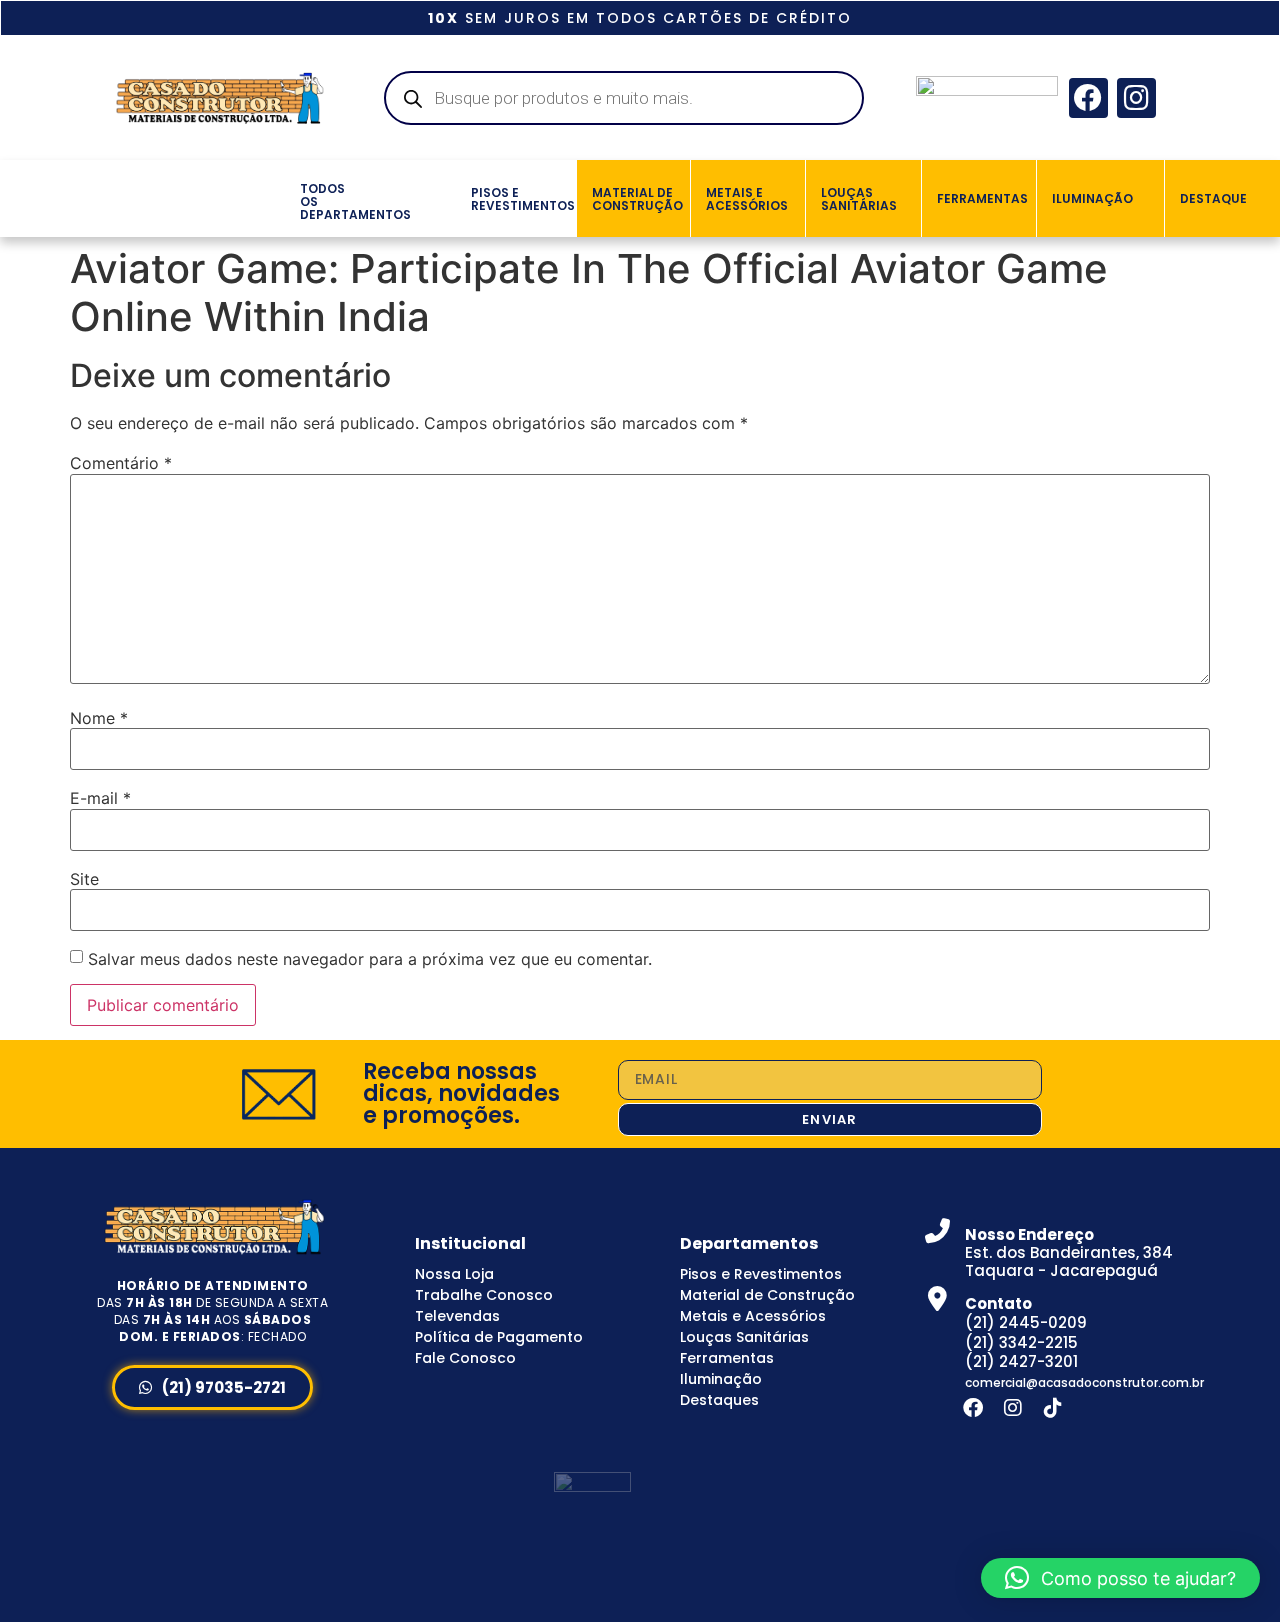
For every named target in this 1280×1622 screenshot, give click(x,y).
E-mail (100, 798)
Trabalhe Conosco (484, 1295)
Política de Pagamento (499, 1337)
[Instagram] (1136, 97)
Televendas (457, 1316)
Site (84, 879)
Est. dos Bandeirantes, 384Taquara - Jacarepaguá (1069, 1252)
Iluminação (721, 1379)
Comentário (121, 463)
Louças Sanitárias (744, 1337)
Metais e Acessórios (753, 1316)
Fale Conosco (465, 1358)
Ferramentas (727, 1358)
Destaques (719, 1400)
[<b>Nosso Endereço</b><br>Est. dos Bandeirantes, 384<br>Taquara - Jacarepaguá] (937, 1230)
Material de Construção (767, 1295)
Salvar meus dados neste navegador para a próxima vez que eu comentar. (370, 959)
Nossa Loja (454, 1274)
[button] (276, 198)
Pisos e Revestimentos (761, 1274)
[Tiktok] (1053, 1408)
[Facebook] (1088, 97)
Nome (99, 718)
